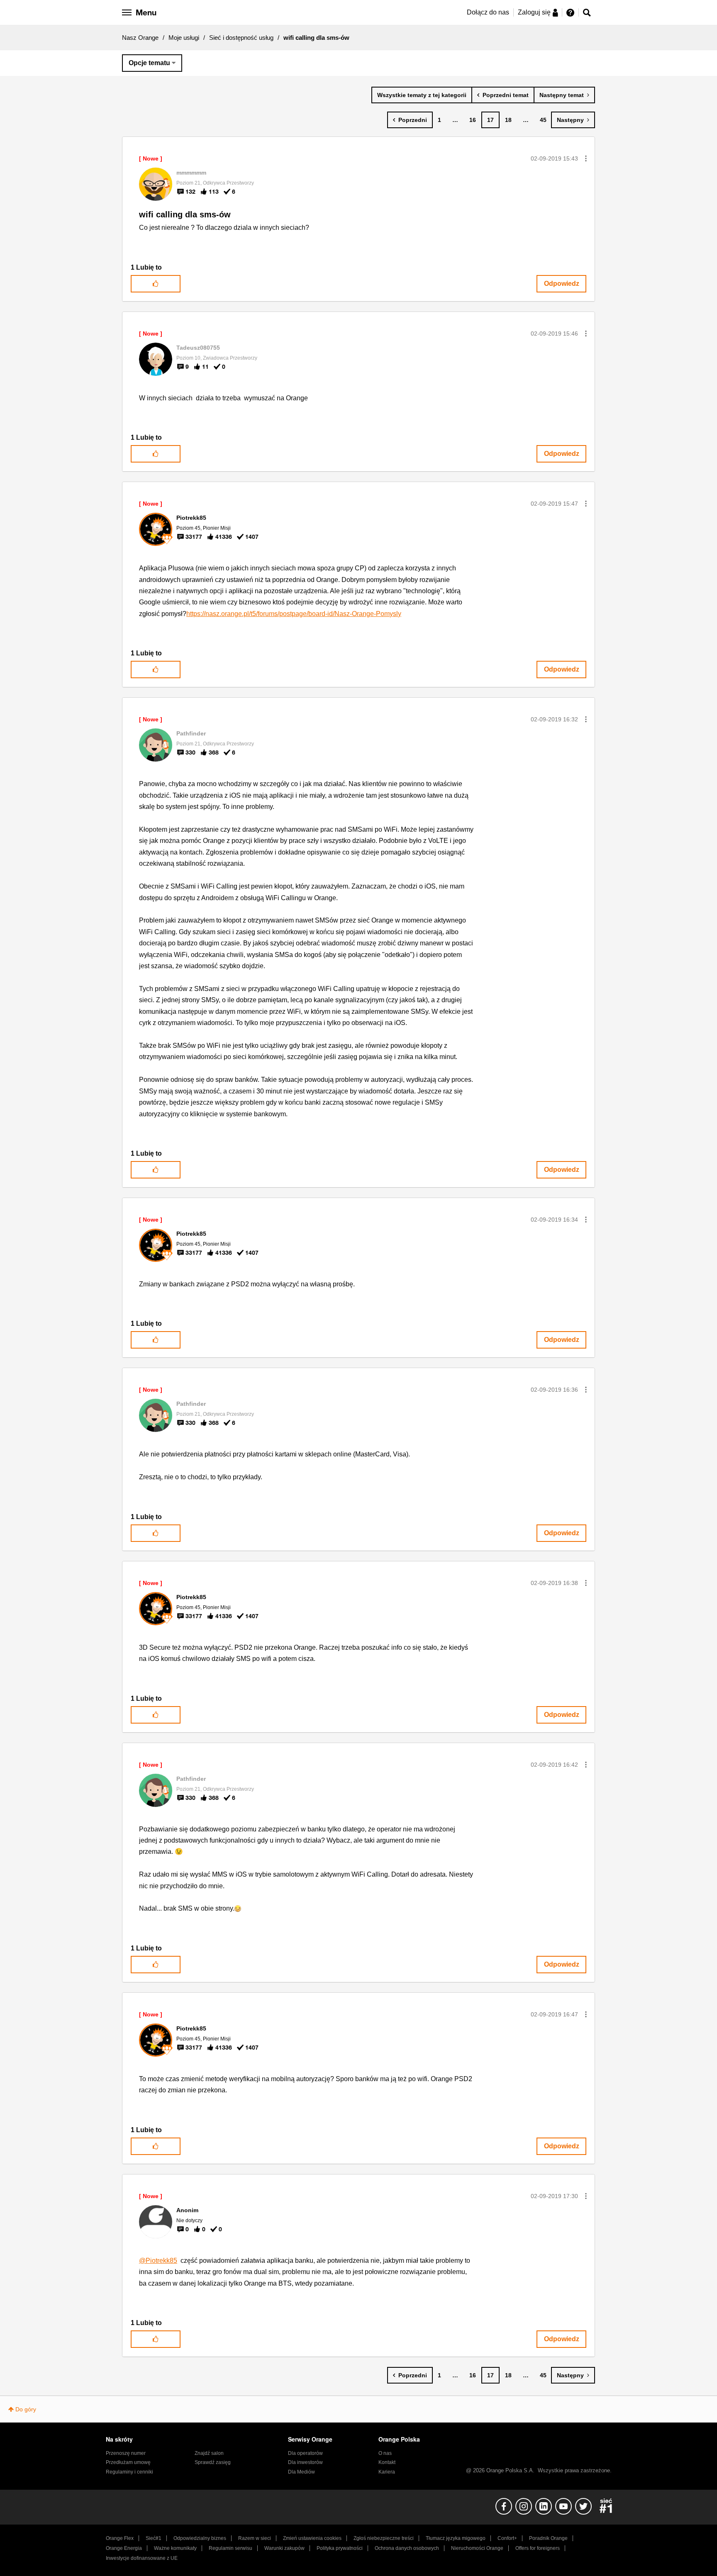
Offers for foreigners (538, 2548)
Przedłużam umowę (128, 2462)
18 (508, 120)
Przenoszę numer (126, 2453)
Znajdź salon (209, 2453)
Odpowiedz (562, 284)
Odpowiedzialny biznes (200, 2538)
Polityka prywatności (340, 2548)
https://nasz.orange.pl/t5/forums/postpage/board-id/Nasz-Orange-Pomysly (294, 614)
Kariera (387, 2472)
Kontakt (387, 2462)
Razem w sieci (255, 2538)
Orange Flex (120, 2538)
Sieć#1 (154, 2538)
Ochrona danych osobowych (407, 2548)
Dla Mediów (301, 2472)
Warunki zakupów (284, 2548)
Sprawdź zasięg (213, 2462)
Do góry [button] (26, 2409)
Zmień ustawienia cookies (312, 2538)
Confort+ (507, 2538)
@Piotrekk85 (158, 2261)
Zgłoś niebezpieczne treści (384, 2538)
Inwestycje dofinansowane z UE (142, 2558)
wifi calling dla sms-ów (185, 214)
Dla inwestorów (305, 2462)
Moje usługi (184, 38)
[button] (586, 158)
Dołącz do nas (488, 12)
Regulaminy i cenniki (129, 2472)
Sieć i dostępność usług (241, 38)
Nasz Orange (140, 38)
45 (543, 120)
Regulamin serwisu (230, 2548)
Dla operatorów (305, 2453)
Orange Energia (124, 2548)
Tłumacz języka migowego (456, 2538)
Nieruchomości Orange (477, 2548)
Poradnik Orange (548, 2538)
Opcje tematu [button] (149, 63)
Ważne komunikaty (175, 2548)
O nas (385, 2453)
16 (473, 120)
